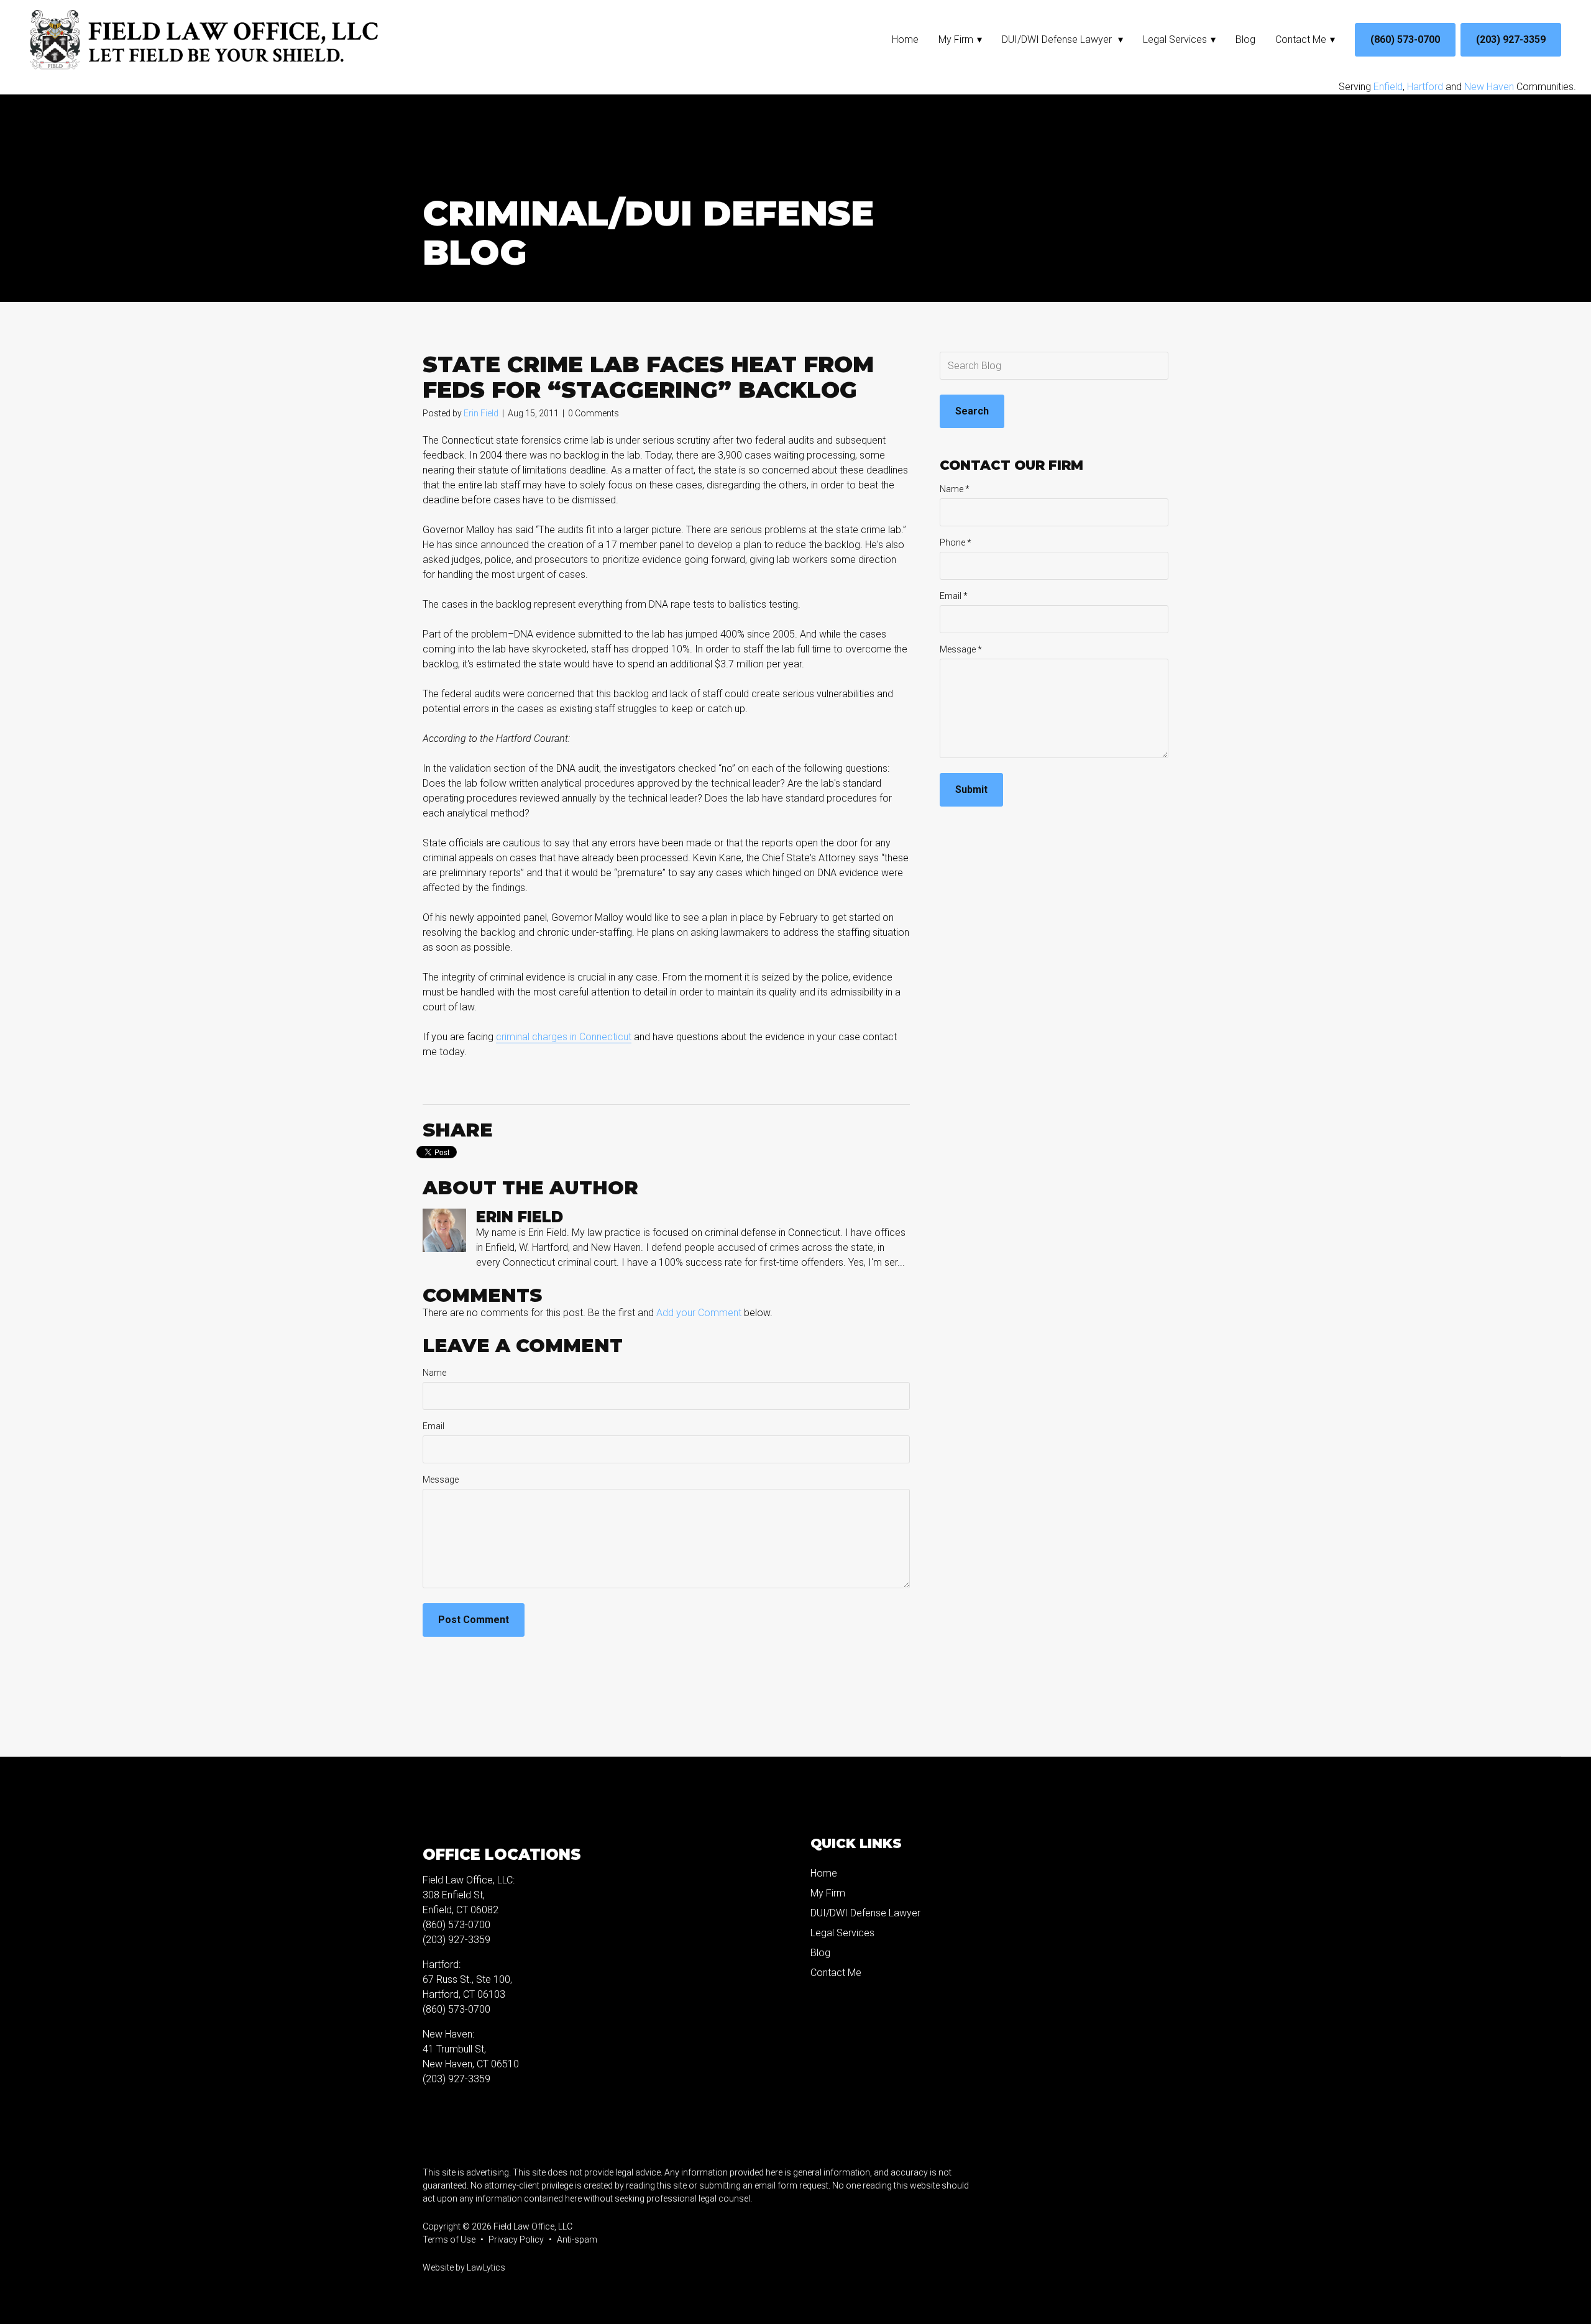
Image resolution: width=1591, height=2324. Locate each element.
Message (441, 1480)
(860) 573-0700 (1405, 39)
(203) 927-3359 (1511, 39)
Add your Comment (699, 1313)
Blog (1245, 39)
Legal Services (1175, 39)
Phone (956, 542)
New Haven (1489, 87)
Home (905, 39)
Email (433, 1426)
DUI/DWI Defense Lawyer (1058, 39)
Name (434, 1373)
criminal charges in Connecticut (564, 1037)
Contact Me (1301, 39)
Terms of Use (449, 2239)
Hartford (1425, 87)
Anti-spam (577, 2239)
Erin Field (481, 413)
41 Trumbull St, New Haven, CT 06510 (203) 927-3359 (471, 2064)
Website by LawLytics (464, 2267)
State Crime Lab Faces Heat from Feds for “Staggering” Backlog (648, 377)
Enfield (1388, 87)
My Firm (956, 39)
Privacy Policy (516, 2239)
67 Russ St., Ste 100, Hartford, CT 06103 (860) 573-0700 (467, 1994)
